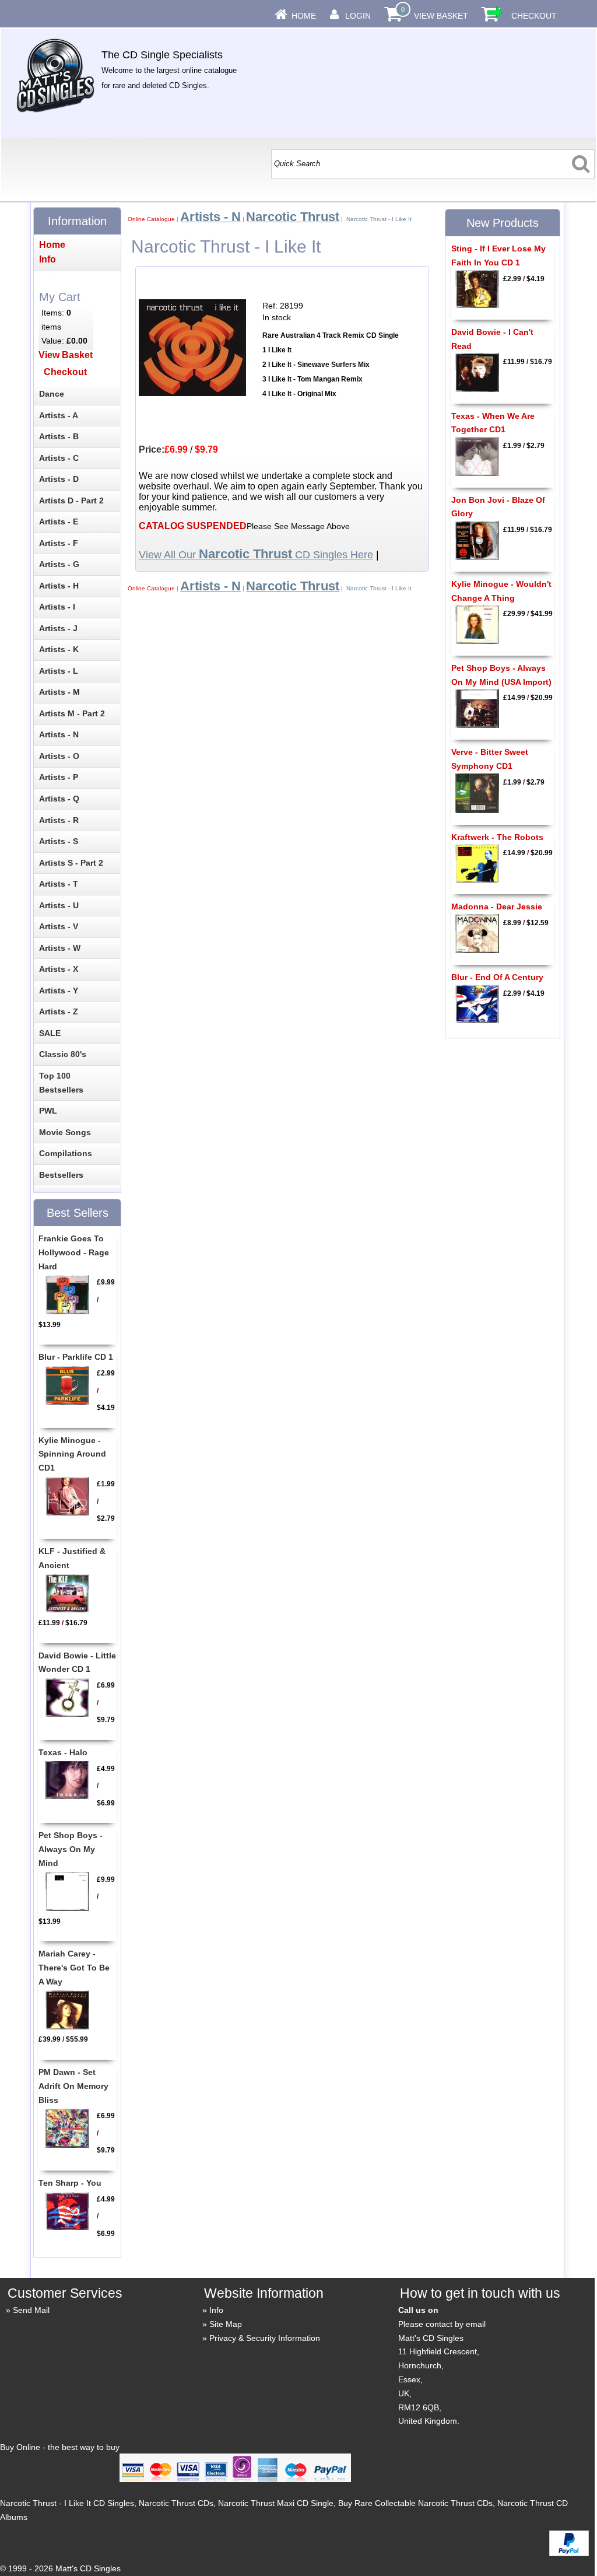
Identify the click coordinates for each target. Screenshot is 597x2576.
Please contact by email (442, 2324)
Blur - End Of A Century (497, 977)
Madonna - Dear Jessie (497, 907)
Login (358, 16)
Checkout (534, 16)
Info (216, 2310)
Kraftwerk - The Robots (497, 837)
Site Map (226, 2324)
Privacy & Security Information (265, 2338)
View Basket (441, 16)
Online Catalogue (151, 219)
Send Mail (31, 2310)
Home (304, 16)
